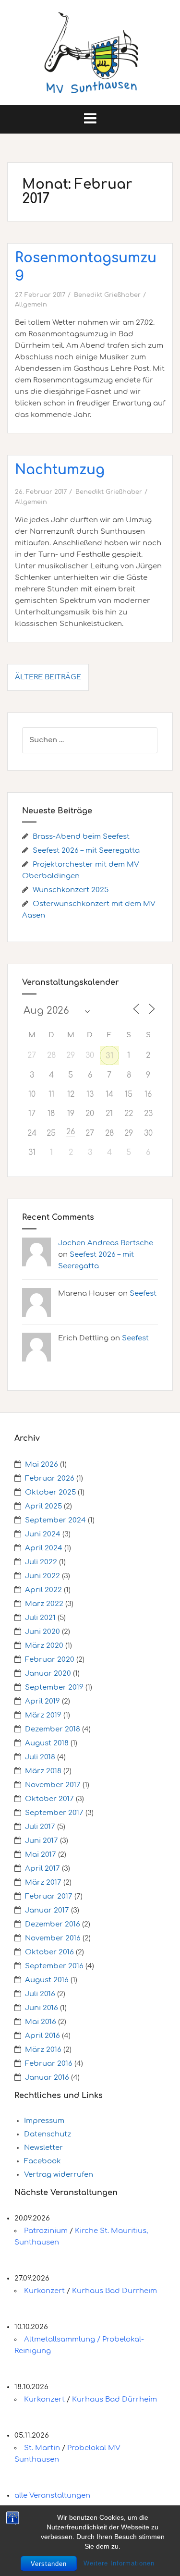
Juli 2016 (40, 1994)
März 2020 (44, 1646)
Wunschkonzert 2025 (71, 890)
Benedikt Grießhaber (107, 295)
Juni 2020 (42, 1632)
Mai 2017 (41, 1855)
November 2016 (53, 1938)
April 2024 (44, 1548)
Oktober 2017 (49, 1799)
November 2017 (53, 1785)
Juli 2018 (40, 1757)
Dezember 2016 (53, 1924)
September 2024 (55, 1520)
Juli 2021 (40, 1618)
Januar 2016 (47, 2078)
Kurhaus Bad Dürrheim (114, 2291)
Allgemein (31, 305)
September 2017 (54, 1813)
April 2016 (42, 2036)
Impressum (44, 2121)
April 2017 (42, 1869)
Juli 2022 (41, 1562)
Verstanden (49, 2564)
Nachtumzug (60, 470)
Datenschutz (48, 2134)
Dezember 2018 (53, 1729)
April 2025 (43, 1506)
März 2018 (43, 1771)
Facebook (42, 2161)
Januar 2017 (47, 1910)
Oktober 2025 (50, 1492)
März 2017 (43, 1883)
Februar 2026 (50, 1478)
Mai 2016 (41, 2022)
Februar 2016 (49, 2064)
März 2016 (43, 2050)
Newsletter (43, 2148)
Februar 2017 (49, 1896)
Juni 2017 (42, 1841)
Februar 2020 (50, 1660)
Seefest (143, 1294)
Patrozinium (46, 2231)
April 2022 (43, 1590)
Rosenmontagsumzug (86, 265)
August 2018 (47, 1743)
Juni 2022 (42, 1576)
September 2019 (54, 1687)
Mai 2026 (42, 1465)
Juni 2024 (43, 1534)
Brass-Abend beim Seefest (81, 837)
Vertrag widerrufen (59, 2175)
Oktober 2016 (49, 1952)
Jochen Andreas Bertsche (106, 1243)
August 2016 (47, 1980)
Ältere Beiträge (48, 677)
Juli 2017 (40, 1827)
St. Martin (42, 2448)
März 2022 (44, 1604)
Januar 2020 (48, 1674)
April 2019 (42, 1701)
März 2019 (43, 1715)
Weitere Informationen (119, 2563)
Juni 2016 (42, 2008)
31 (109, 1056)
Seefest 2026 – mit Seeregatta (86, 851)
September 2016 (54, 1966)
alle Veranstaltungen (52, 2496)
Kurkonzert (44, 2291)
